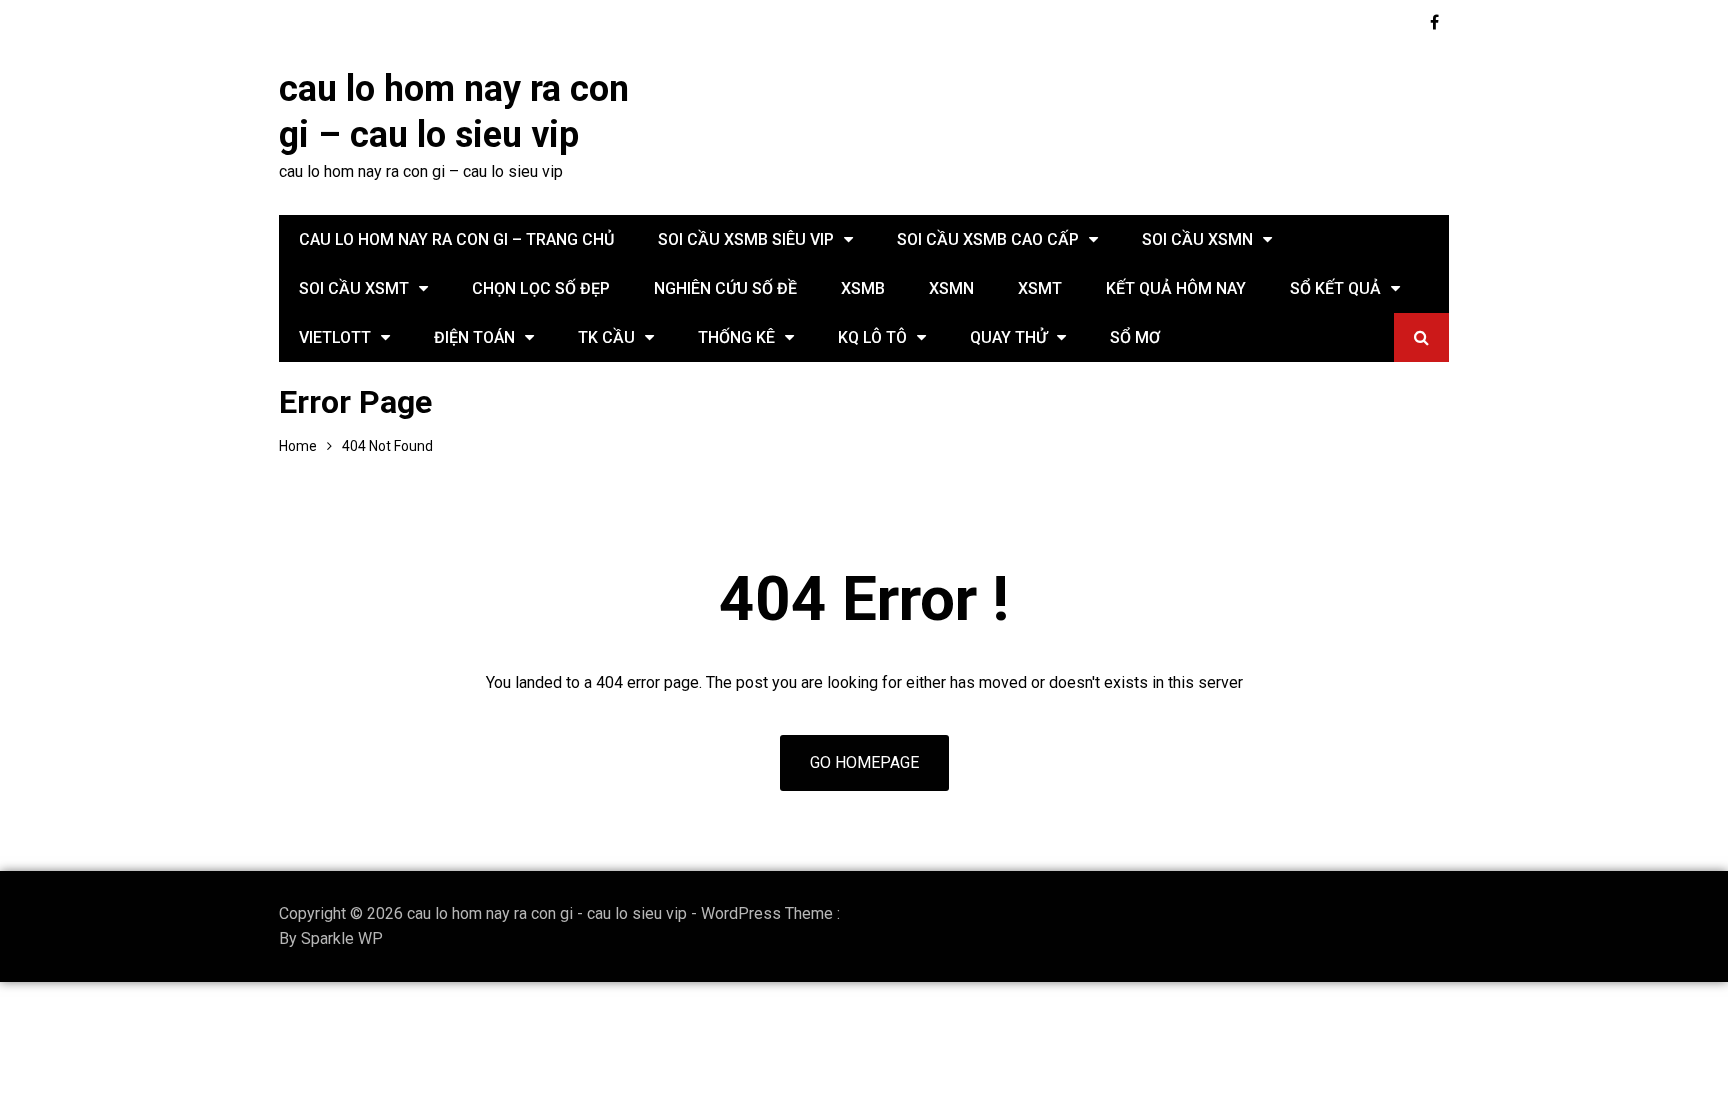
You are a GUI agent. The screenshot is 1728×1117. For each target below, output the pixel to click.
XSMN (951, 288)
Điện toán (474, 337)
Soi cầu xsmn (1197, 239)
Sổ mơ (1135, 337)
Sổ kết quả (1335, 288)
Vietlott (335, 337)
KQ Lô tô (872, 337)
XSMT (1040, 288)
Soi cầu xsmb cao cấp (988, 239)
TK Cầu (606, 337)
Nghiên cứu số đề (725, 288)
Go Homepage (864, 762)
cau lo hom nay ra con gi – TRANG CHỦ (456, 239)
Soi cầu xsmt (354, 288)
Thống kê (736, 337)
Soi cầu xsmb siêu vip (746, 239)
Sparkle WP (342, 938)
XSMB (863, 288)
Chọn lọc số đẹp (541, 288)
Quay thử (1008, 337)
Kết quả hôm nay (1176, 288)
